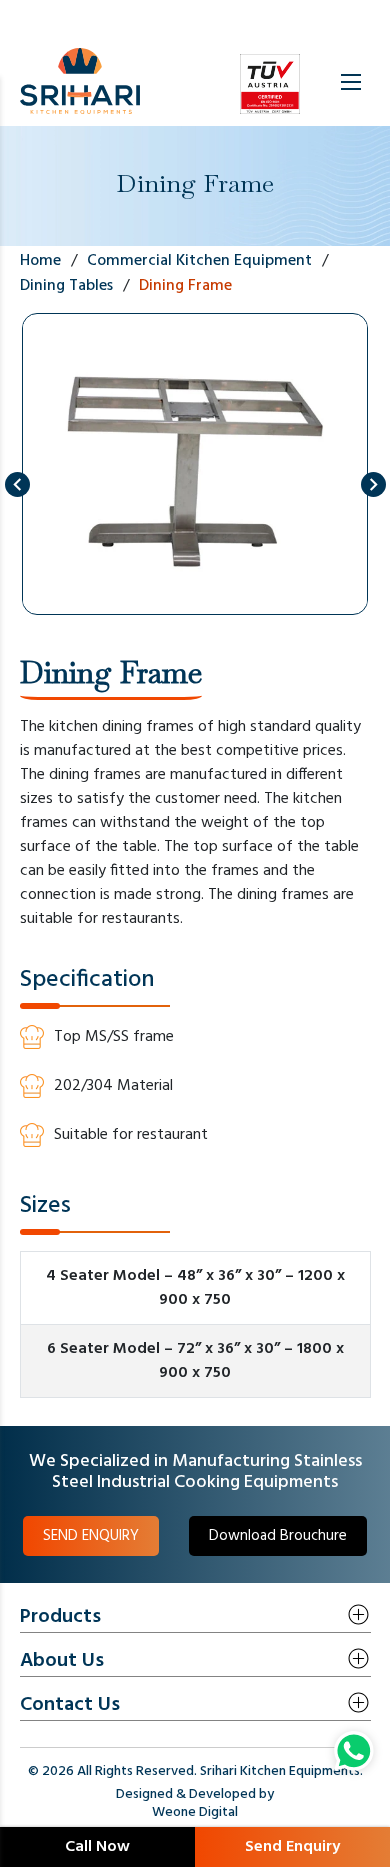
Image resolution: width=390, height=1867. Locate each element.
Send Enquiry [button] (292, 1847)
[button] (17, 484)
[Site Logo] (80, 82)
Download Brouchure (278, 1536)
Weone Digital (195, 1813)
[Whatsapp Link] (354, 1751)
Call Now (97, 1847)
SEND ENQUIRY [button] (91, 1536)
